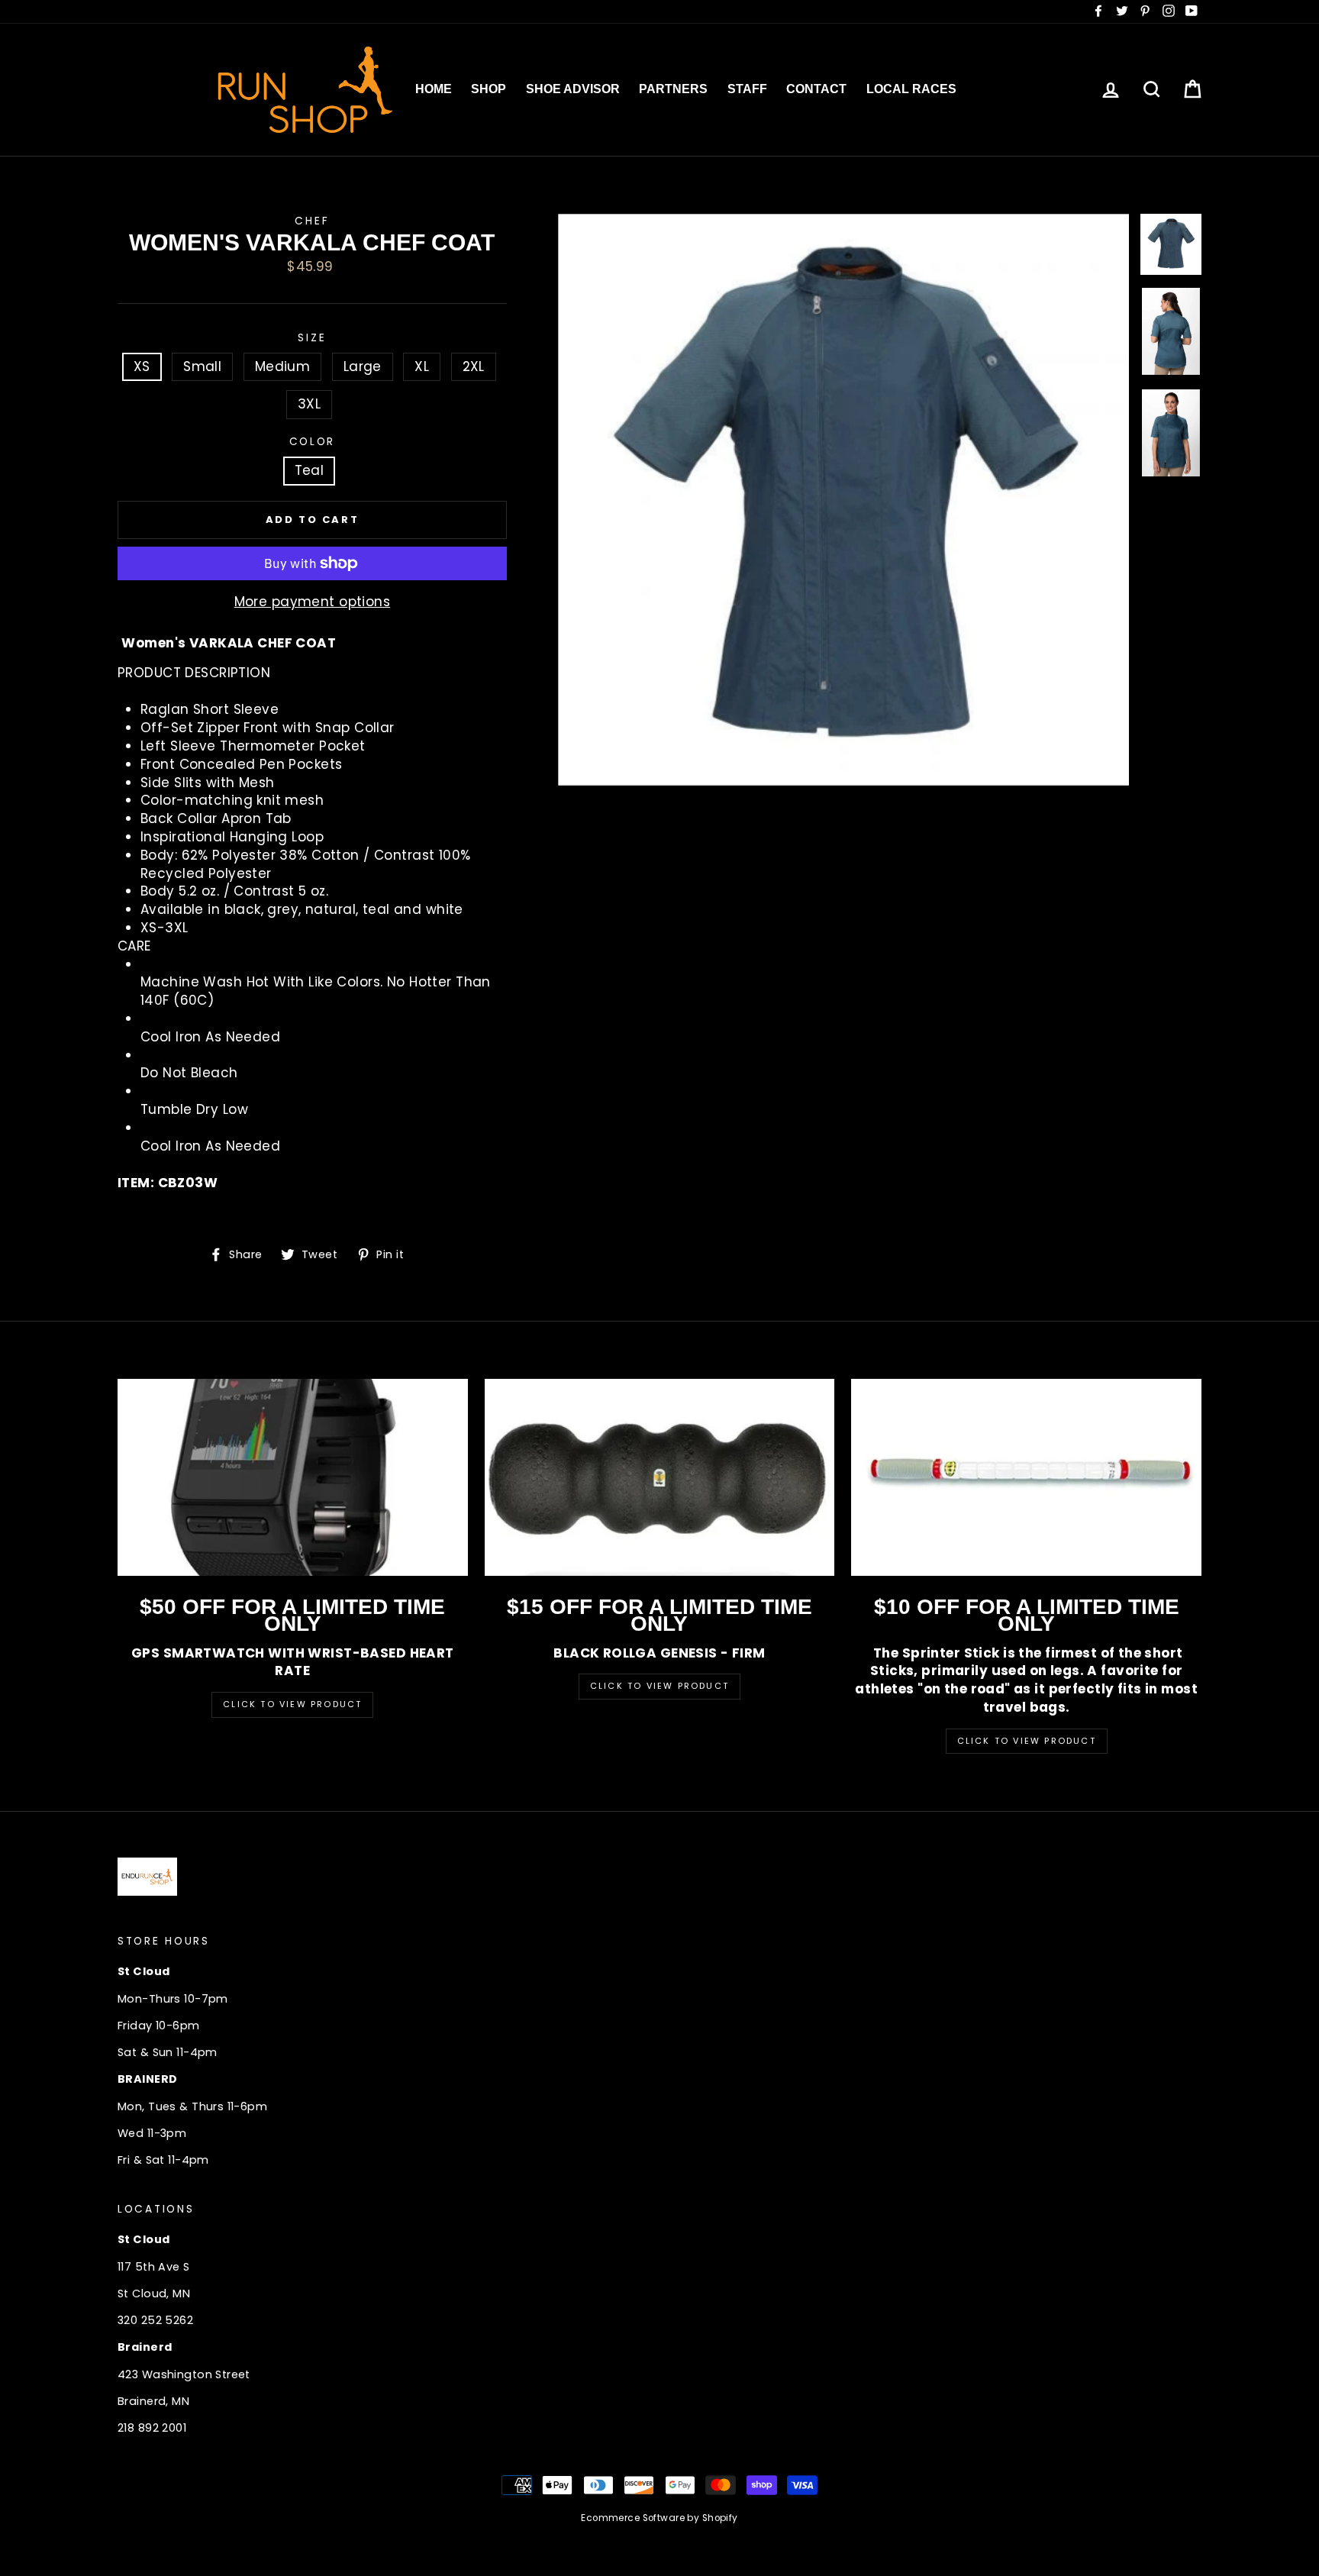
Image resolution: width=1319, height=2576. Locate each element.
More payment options (313, 602)
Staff (747, 89)
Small (202, 366)
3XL (309, 404)
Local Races (911, 89)
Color (313, 442)
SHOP (489, 89)
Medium (283, 366)
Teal (310, 470)
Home (434, 89)
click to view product (1027, 1741)
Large (363, 366)
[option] (844, 500)
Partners (673, 89)
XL (422, 366)
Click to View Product (292, 1704)
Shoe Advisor (573, 89)
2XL (474, 366)
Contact (816, 89)
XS (142, 366)
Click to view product (659, 1686)
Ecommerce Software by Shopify (659, 2518)
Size (312, 338)
